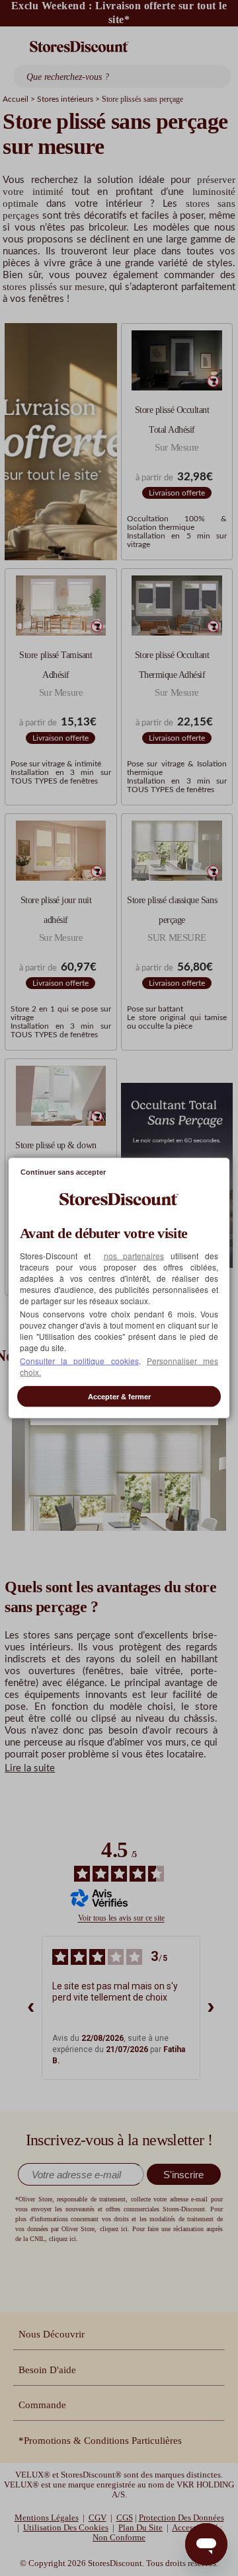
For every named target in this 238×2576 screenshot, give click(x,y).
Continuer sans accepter (63, 1171)
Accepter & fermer (119, 1397)
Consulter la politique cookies (79, 1361)
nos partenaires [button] (134, 1256)
